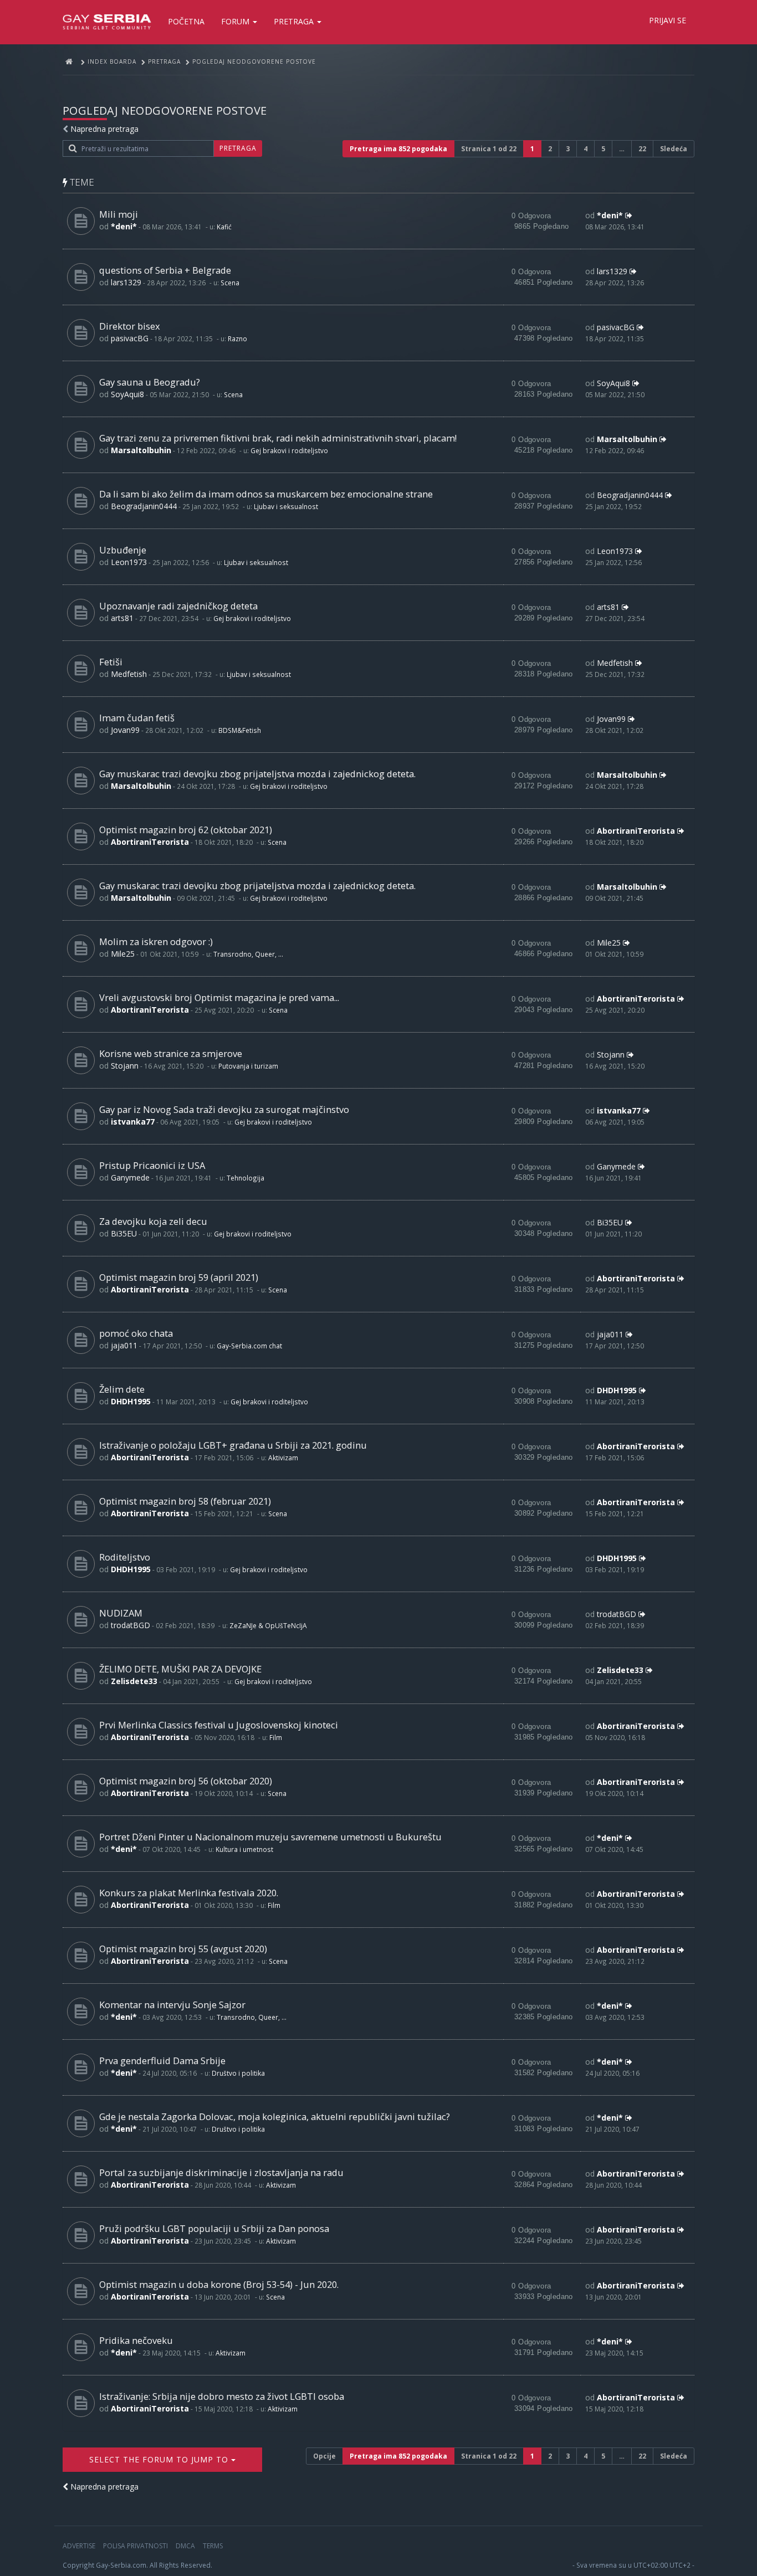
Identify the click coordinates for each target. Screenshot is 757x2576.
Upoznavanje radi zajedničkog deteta (178, 606)
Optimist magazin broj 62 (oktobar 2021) (186, 830)
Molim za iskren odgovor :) (156, 941)
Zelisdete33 (134, 1681)
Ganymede (130, 1177)
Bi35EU (124, 1233)
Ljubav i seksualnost (286, 506)
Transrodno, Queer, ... (248, 954)
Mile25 (123, 954)
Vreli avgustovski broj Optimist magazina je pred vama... (219, 997)
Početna (186, 21)
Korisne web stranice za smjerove (171, 1053)
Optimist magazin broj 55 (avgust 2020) (183, 1949)
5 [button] (603, 149)
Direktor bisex (130, 326)
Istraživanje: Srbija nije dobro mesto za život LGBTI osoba (222, 2396)
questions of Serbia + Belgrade (165, 270)
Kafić (224, 227)
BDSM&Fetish (240, 730)
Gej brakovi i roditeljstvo (289, 450)
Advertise (79, 2546)
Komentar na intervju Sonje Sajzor (172, 2005)
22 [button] (642, 149)
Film (276, 1737)
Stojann (125, 1066)
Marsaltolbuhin (141, 450)
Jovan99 (125, 730)
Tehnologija (245, 1178)
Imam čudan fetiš (137, 718)
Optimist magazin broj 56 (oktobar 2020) (186, 1781)
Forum (236, 21)
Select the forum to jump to (160, 2459)
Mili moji (119, 214)
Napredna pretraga (104, 129)
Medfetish (129, 674)
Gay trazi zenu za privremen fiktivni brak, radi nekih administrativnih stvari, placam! (278, 438)
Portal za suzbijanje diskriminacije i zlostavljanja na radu (221, 2172)
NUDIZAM (121, 1613)
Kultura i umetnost (244, 1849)
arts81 (122, 618)
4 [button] (585, 149)
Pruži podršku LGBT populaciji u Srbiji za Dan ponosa (214, 2228)
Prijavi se (668, 20)
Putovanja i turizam (248, 1066)
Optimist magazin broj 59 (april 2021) (179, 1277)
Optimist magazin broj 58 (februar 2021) (185, 1501)
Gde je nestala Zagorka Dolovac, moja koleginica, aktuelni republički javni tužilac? (275, 2116)
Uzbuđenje (123, 550)
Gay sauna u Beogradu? (150, 382)
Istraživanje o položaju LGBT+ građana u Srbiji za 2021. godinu (233, 1445)
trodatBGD (131, 1625)
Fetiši (111, 662)
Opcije (324, 2456)
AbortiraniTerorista (150, 842)
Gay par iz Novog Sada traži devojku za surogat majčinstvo (224, 1109)
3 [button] (568, 149)
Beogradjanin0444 (144, 506)
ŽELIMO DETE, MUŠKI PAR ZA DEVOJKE (180, 1669)
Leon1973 (129, 562)
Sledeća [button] (674, 149)
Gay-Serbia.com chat (249, 1346)
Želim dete (122, 1389)
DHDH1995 (131, 1401)
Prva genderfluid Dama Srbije (162, 2061)
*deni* (124, 226)
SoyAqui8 (127, 394)
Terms (213, 2546)
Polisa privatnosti (135, 2546)
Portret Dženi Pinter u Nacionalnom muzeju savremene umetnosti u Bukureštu (270, 1837)
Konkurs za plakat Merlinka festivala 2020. (189, 1893)
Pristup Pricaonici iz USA (152, 1165)
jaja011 (124, 1345)
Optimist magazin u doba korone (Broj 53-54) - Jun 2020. (219, 2284)
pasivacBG (130, 338)
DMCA (185, 2546)
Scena (230, 283)
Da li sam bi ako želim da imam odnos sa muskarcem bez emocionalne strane (266, 494)
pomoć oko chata (136, 1333)
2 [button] (550, 149)
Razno (237, 338)
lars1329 (126, 282)
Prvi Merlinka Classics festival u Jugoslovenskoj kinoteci (219, 1725)
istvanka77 (133, 1122)
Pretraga (295, 21)
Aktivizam (283, 1458)
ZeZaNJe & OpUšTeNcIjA (268, 1625)
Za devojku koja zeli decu (153, 1221)
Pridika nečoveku (136, 2340)
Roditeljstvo (125, 1557)
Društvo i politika (238, 2073)
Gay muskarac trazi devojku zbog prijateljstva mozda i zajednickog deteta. (257, 774)
